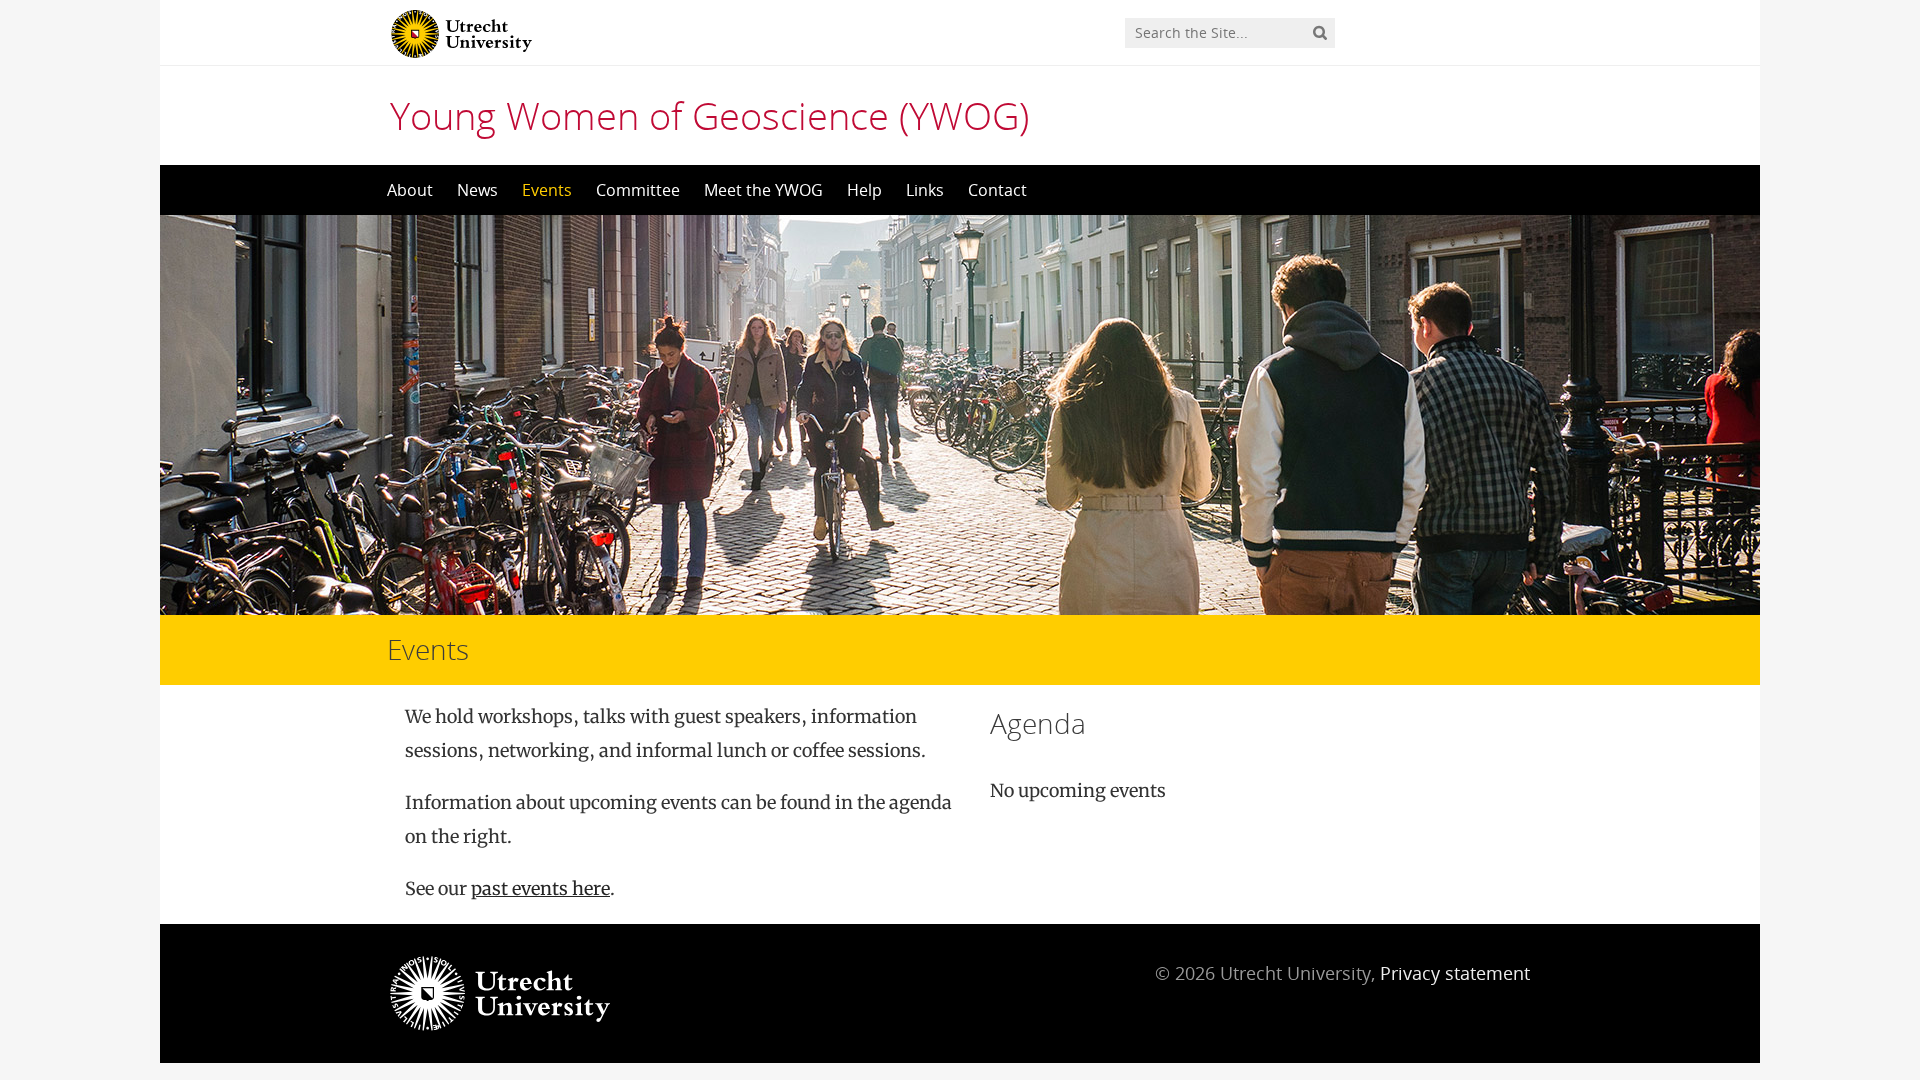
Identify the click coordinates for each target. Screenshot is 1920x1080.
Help (864, 190)
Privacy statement (1455, 973)
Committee (638, 190)
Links (925, 190)
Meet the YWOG (763, 190)
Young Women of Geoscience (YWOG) (709, 115)
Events (547, 190)
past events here (540, 888)
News (477, 190)
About (410, 190)
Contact (997, 190)
